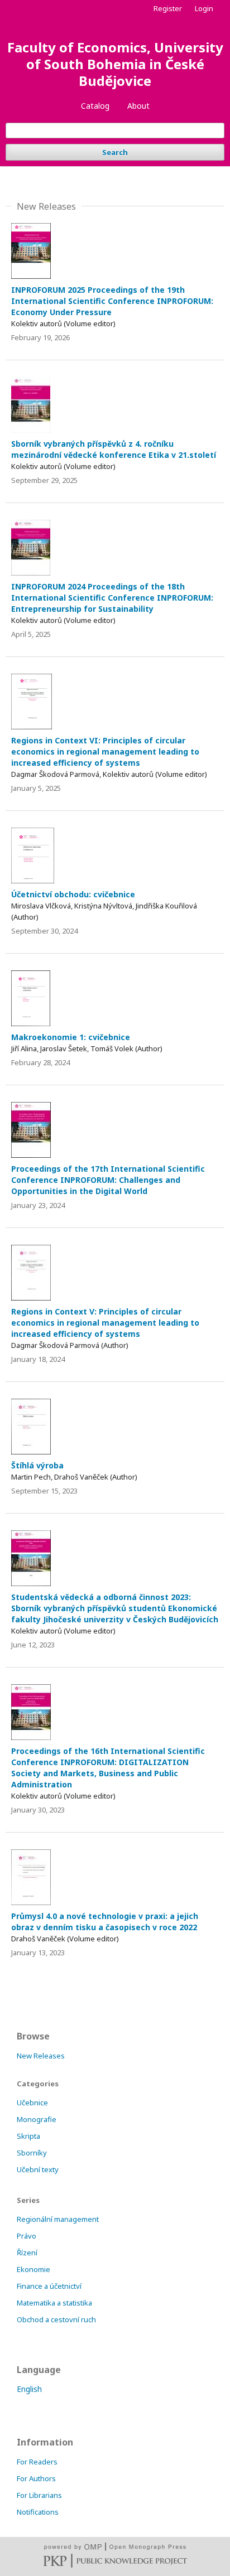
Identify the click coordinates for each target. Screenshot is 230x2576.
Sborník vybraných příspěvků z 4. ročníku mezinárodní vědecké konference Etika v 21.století (114, 449)
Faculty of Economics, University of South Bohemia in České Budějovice (115, 64)
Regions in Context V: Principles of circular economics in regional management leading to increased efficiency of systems (105, 1323)
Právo (27, 2236)
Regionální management (58, 2219)
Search (115, 152)
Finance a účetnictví (49, 2286)
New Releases (41, 2056)
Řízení (27, 2253)
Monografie (37, 2119)
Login (204, 8)
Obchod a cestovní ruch (56, 2319)
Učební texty (38, 2169)
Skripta (28, 2136)
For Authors (36, 2478)
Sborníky (32, 2153)
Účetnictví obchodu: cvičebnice (73, 894)
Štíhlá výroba (37, 1465)
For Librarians (39, 2495)
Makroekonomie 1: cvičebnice (71, 1037)
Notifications (38, 2512)
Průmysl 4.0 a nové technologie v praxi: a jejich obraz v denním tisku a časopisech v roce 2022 (105, 1922)
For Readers (37, 2462)
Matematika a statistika (54, 2303)
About (138, 106)
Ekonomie (33, 2269)
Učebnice (32, 2103)
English (29, 2389)
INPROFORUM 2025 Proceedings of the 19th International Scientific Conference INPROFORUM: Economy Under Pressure (112, 301)
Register (168, 8)
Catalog (95, 106)
